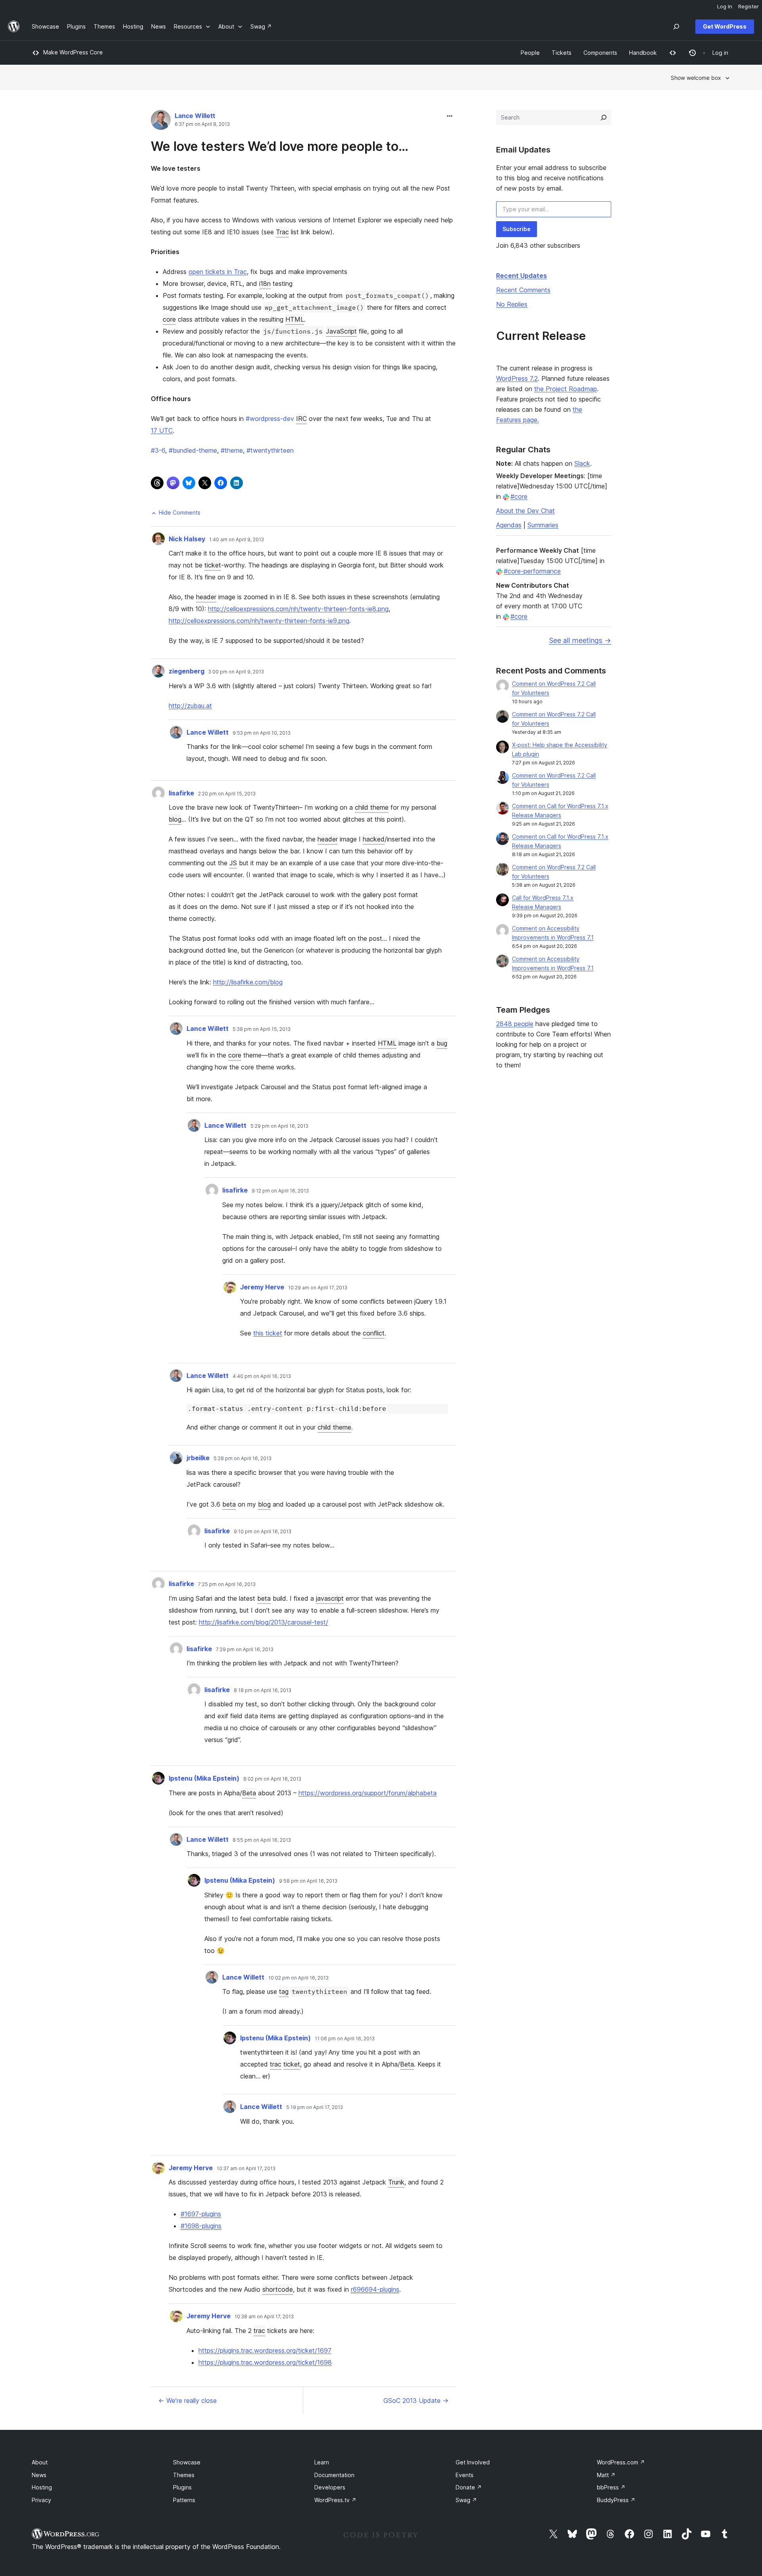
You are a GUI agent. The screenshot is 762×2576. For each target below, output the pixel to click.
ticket (213, 565)
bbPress (611, 2487)
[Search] (604, 118)
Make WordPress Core (73, 52)
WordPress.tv (335, 2500)
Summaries (543, 525)
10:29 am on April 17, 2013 (318, 1288)
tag (284, 1991)
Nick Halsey (187, 539)
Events (465, 2475)
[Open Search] (676, 27)
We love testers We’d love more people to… (280, 146)
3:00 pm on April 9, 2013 (236, 672)
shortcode (278, 2289)
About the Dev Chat (525, 511)
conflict (374, 1333)
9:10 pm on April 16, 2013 (263, 1532)
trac (276, 2064)
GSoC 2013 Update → (416, 2400)
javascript (330, 1598)
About (40, 2462)
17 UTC (162, 430)
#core (519, 496)
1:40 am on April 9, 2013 (237, 540)
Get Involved (473, 2462)
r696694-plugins (375, 2289)
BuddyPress (616, 2500)
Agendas (509, 525)
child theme (372, 807)
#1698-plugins (201, 2226)
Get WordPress (725, 26)
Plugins (182, 2487)
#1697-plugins (201, 2214)
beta (229, 1504)
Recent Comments (523, 290)
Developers (330, 2487)
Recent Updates (521, 276)
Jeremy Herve (262, 1287)
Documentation (334, 2475)
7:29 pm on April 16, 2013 (245, 1650)
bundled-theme (193, 450)
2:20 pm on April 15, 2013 (227, 794)
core (169, 319)
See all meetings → (580, 640)
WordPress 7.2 (517, 378)
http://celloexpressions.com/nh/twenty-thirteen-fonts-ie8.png (298, 609)
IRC (301, 419)
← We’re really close (188, 2400)
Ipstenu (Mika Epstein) (204, 1778)
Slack (582, 463)
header (206, 597)
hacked (374, 839)
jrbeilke (198, 1458)
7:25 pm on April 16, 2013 (227, 1584)
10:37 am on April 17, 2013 (246, 2169)
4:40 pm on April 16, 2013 (262, 1376)
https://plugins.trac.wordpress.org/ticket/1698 (265, 2362)
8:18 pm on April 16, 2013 (263, 1690)
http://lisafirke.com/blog (248, 982)
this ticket (268, 1333)
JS (233, 863)
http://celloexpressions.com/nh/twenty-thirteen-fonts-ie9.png (259, 621)
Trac (282, 232)
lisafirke (181, 793)
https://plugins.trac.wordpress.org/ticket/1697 (265, 2350)
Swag (466, 2500)
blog (175, 819)
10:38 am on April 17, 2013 (264, 2317)
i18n (265, 284)
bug (442, 1043)
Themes (184, 2475)
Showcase (187, 2462)
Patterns (184, 2500)
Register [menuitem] (749, 6)
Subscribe (517, 229)
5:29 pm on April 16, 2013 (279, 1126)
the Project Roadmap (566, 389)
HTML (295, 319)
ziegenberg (187, 671)
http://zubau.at (190, 706)
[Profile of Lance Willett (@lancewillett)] (161, 122)
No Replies (512, 304)
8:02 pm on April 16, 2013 (272, 1779)
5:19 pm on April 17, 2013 (315, 2107)
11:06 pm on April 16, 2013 (345, 2039)
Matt (606, 2475)
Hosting (42, 2487)
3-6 (158, 450)
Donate (469, 2487)
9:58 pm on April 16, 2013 (308, 1881)
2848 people (515, 1024)
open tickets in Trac (218, 272)
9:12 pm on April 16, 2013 (280, 1191)
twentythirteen (270, 450)
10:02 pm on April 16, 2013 (298, 1978)
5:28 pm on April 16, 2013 (242, 1459)
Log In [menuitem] (725, 6)
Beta (249, 1793)
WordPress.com (621, 2462)
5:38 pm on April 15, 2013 (262, 1029)
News (39, 2475)
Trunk (396, 2182)
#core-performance (532, 571)
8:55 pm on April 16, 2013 (262, 1840)
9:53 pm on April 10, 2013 (262, 733)
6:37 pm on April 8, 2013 (202, 124)
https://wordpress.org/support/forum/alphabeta (368, 1793)
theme (232, 450)
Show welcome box (696, 78)
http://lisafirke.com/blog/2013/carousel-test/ (264, 1622)
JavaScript (341, 331)
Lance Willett (195, 116)
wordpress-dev (270, 419)
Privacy (41, 2500)
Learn (322, 2462)
